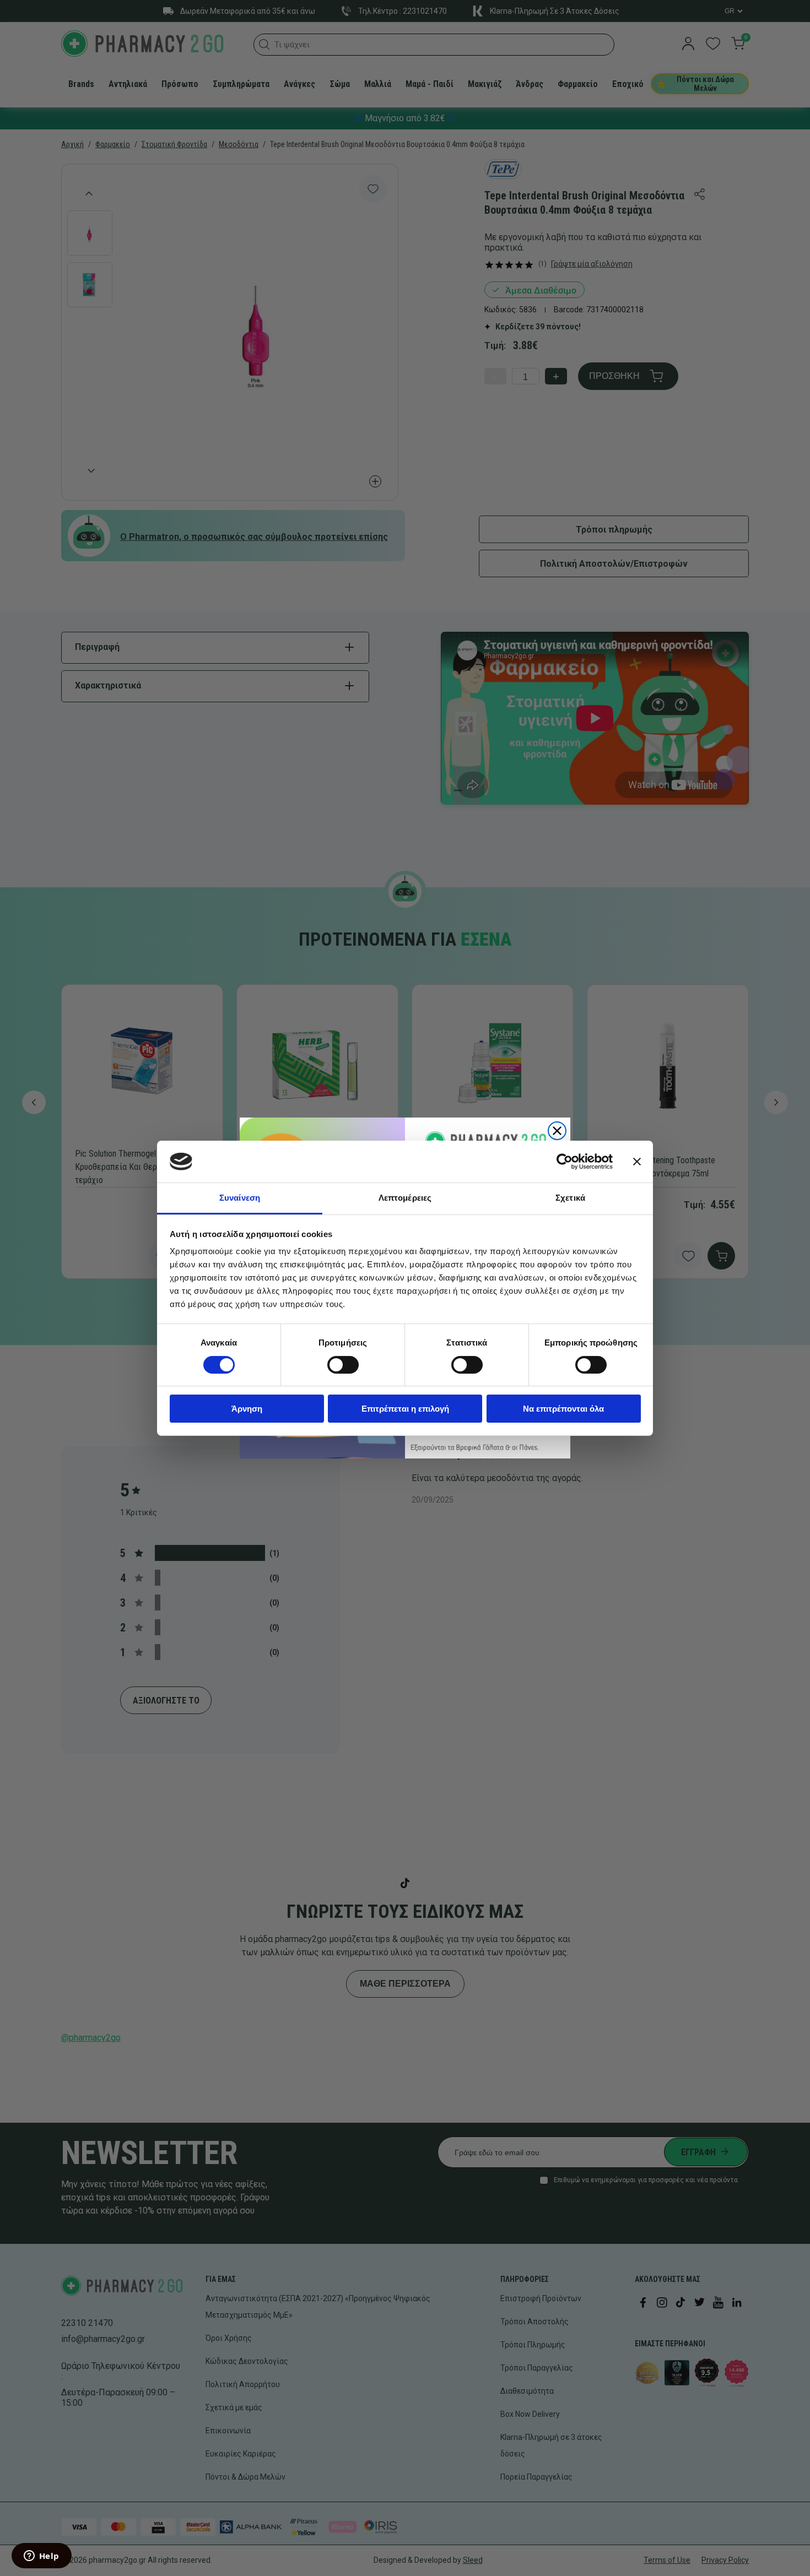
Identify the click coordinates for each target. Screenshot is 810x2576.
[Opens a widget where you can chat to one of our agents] (41, 2557)
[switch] (343, 1365)
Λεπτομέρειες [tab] (405, 1198)
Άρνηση (247, 1409)
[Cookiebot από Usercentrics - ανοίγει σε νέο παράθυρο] (565, 1162)
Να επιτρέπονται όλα (563, 1409)
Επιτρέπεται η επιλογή (405, 1409)
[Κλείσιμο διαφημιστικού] (637, 1162)
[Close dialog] (557, 1131)
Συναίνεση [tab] (240, 1198)
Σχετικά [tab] (570, 1198)
